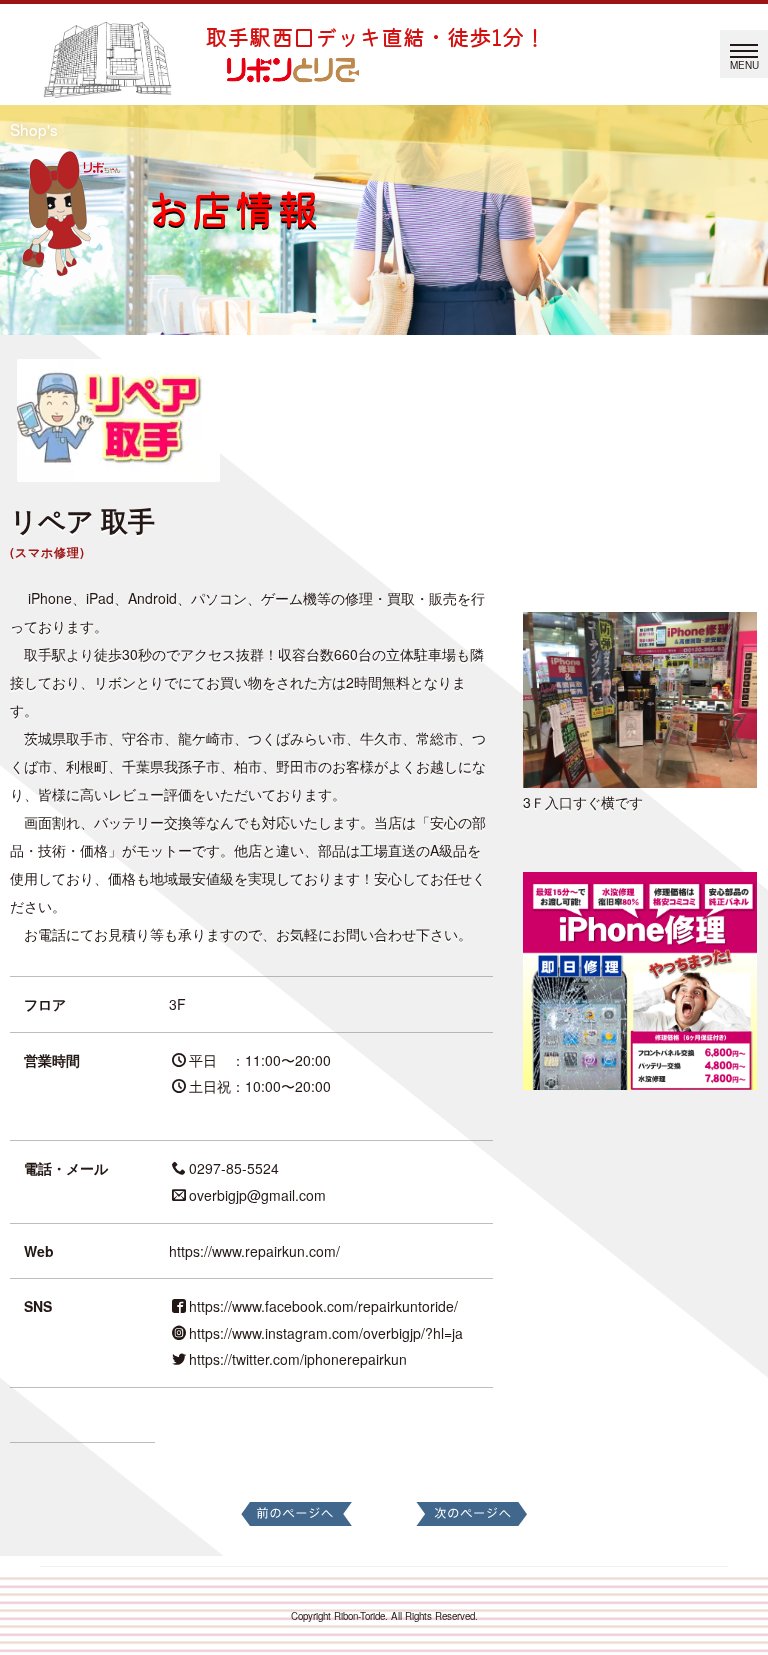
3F (177, 1004)
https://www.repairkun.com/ (254, 1251)
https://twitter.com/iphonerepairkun (298, 1359)
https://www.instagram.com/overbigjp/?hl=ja (326, 1333)
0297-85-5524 (234, 1168)
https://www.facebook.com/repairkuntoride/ (323, 1306)
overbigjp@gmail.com (257, 1195)
